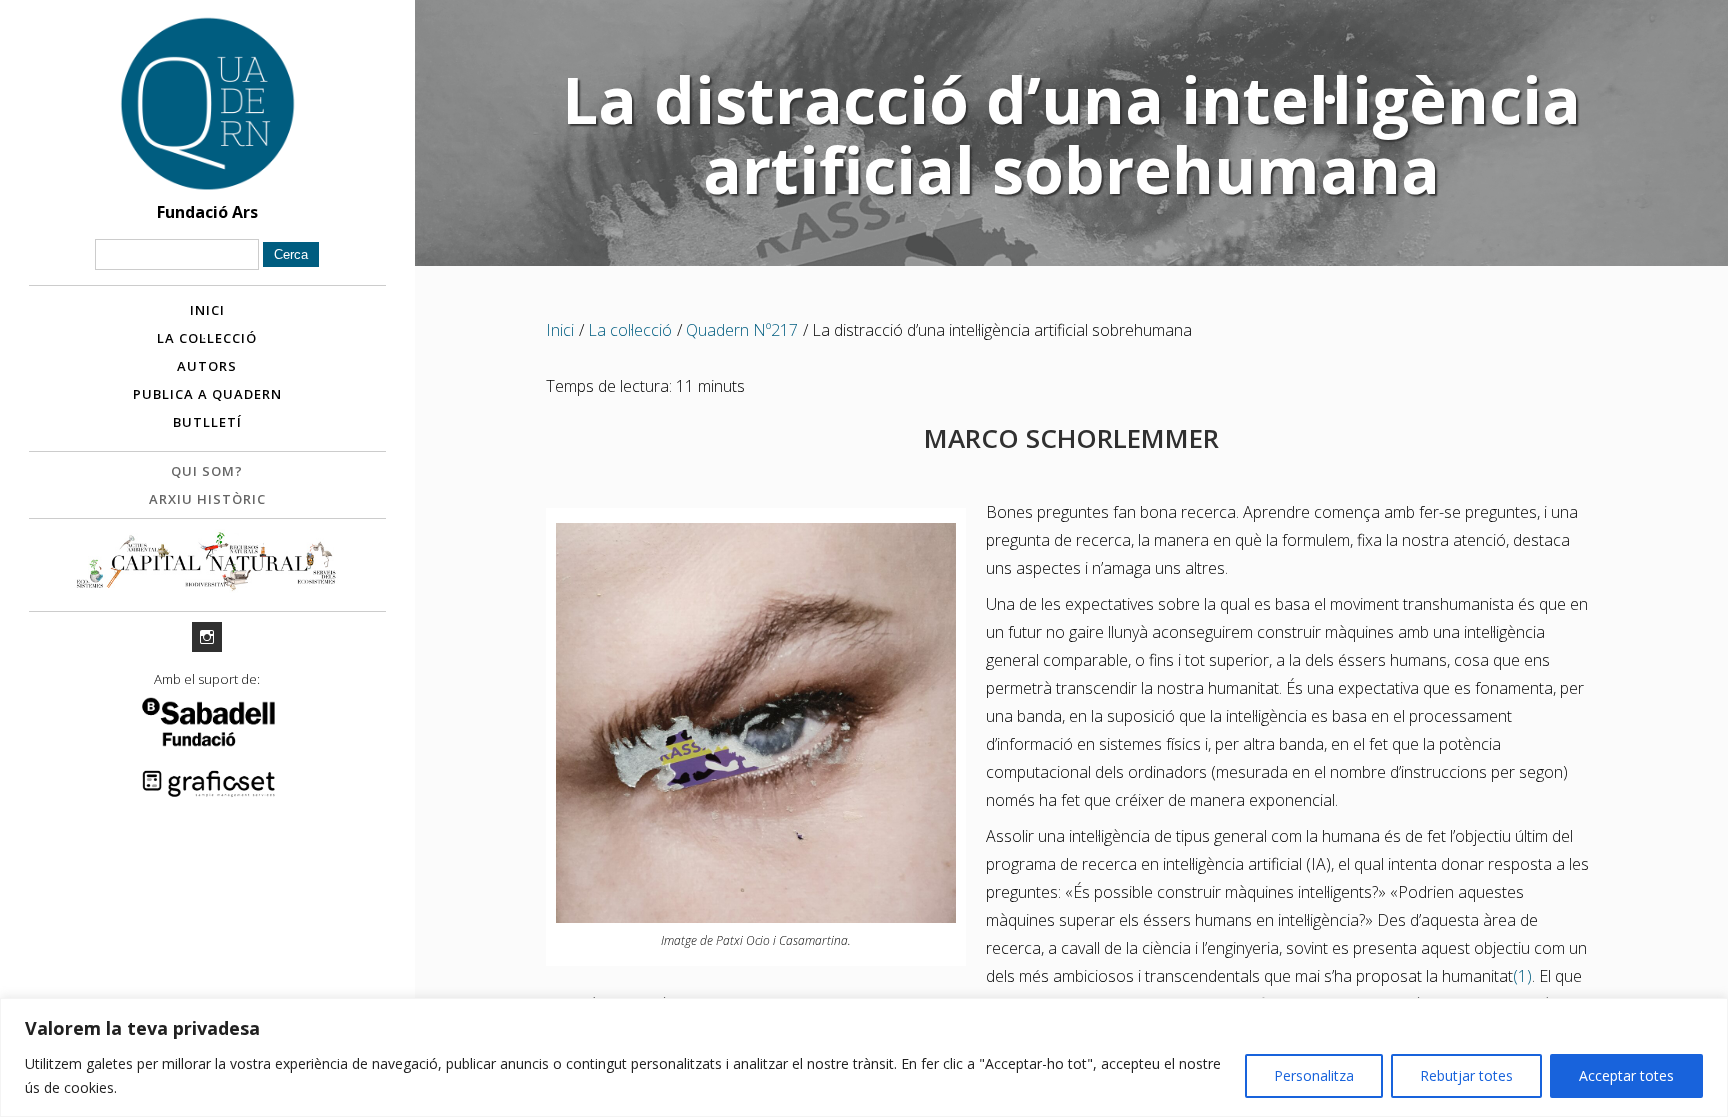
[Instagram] (207, 637)
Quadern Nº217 (742, 330)
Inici (207, 310)
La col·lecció (207, 338)
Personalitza (1314, 1075)
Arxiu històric (207, 499)
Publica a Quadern (207, 394)
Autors (207, 366)
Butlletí (207, 422)
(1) (1522, 976)
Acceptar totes (1626, 1075)
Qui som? (207, 471)
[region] (864, 1057)
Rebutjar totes (1466, 1075)
